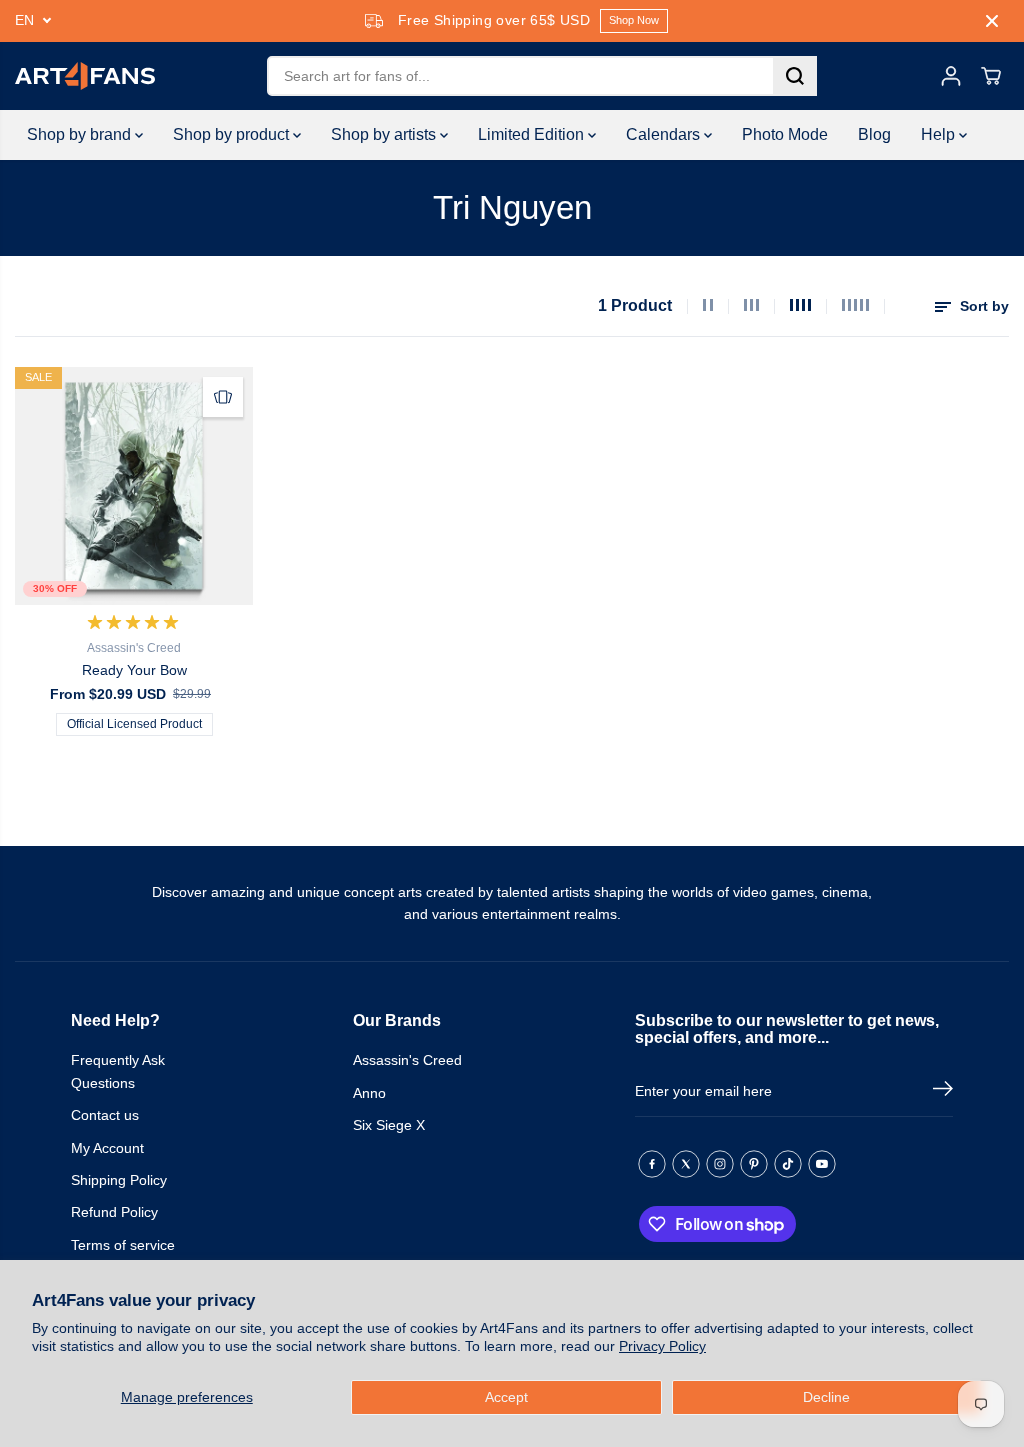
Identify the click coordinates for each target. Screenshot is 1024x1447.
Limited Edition (533, 134)
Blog (874, 134)
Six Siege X (389, 1125)
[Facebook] (652, 1164)
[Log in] (951, 76)
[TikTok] (788, 1164)
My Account (107, 1148)
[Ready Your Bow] (134, 486)
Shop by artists (385, 134)
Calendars (665, 134)
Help (940, 134)
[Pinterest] (754, 1164)
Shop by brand (81, 134)
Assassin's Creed (407, 1060)
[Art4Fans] (85, 76)
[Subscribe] (943, 1092)
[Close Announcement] (992, 21)
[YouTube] (822, 1164)
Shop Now (634, 20)
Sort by (982, 306)
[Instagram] (720, 1164)
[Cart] (991, 76)
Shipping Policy (119, 1180)
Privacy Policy (662, 1346)
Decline (826, 1397)
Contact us (105, 1115)
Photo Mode (785, 134)
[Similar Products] (223, 397)
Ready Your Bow (134, 670)
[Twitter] (686, 1164)
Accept (506, 1397)
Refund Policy (114, 1212)
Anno (369, 1093)
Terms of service (123, 1245)
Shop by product (233, 134)
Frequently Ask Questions (118, 1071)
